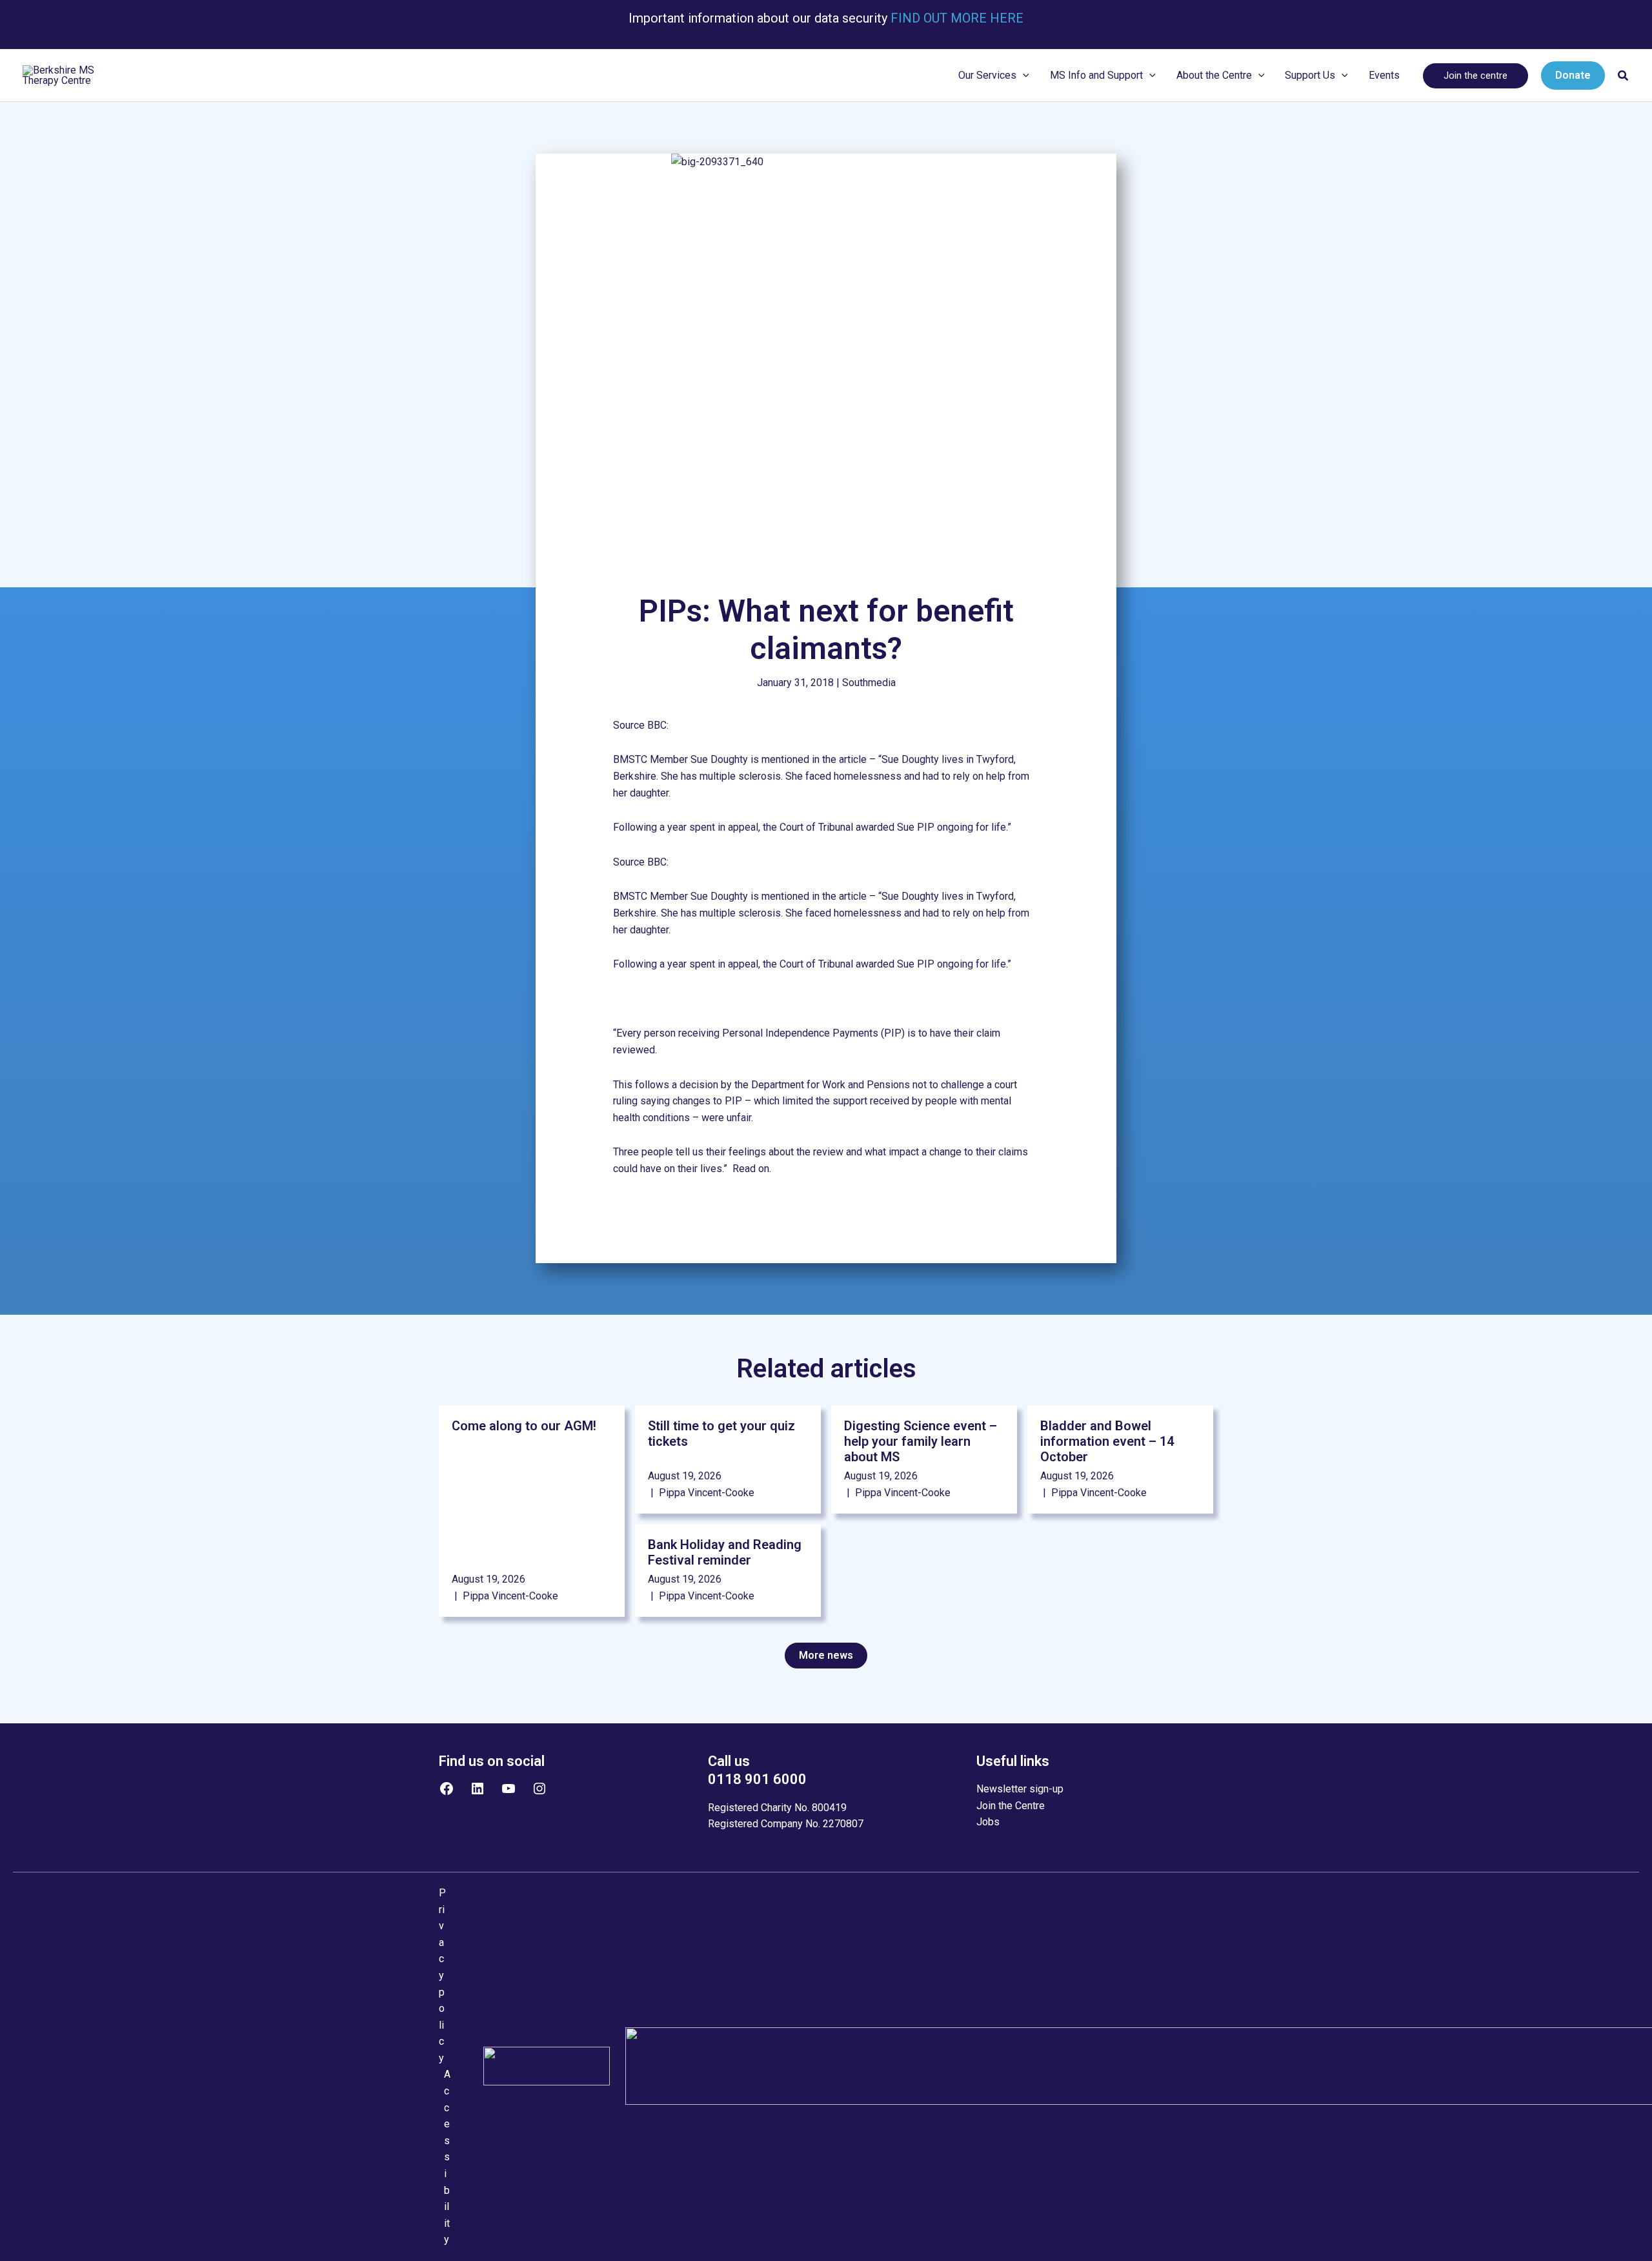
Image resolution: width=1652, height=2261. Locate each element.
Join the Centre (1011, 1806)
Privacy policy (442, 1975)
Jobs (988, 1822)
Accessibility (447, 2157)
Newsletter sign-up (1020, 1789)
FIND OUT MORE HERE (955, 18)
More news (826, 1655)
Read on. (753, 1169)
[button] (1023, 76)
